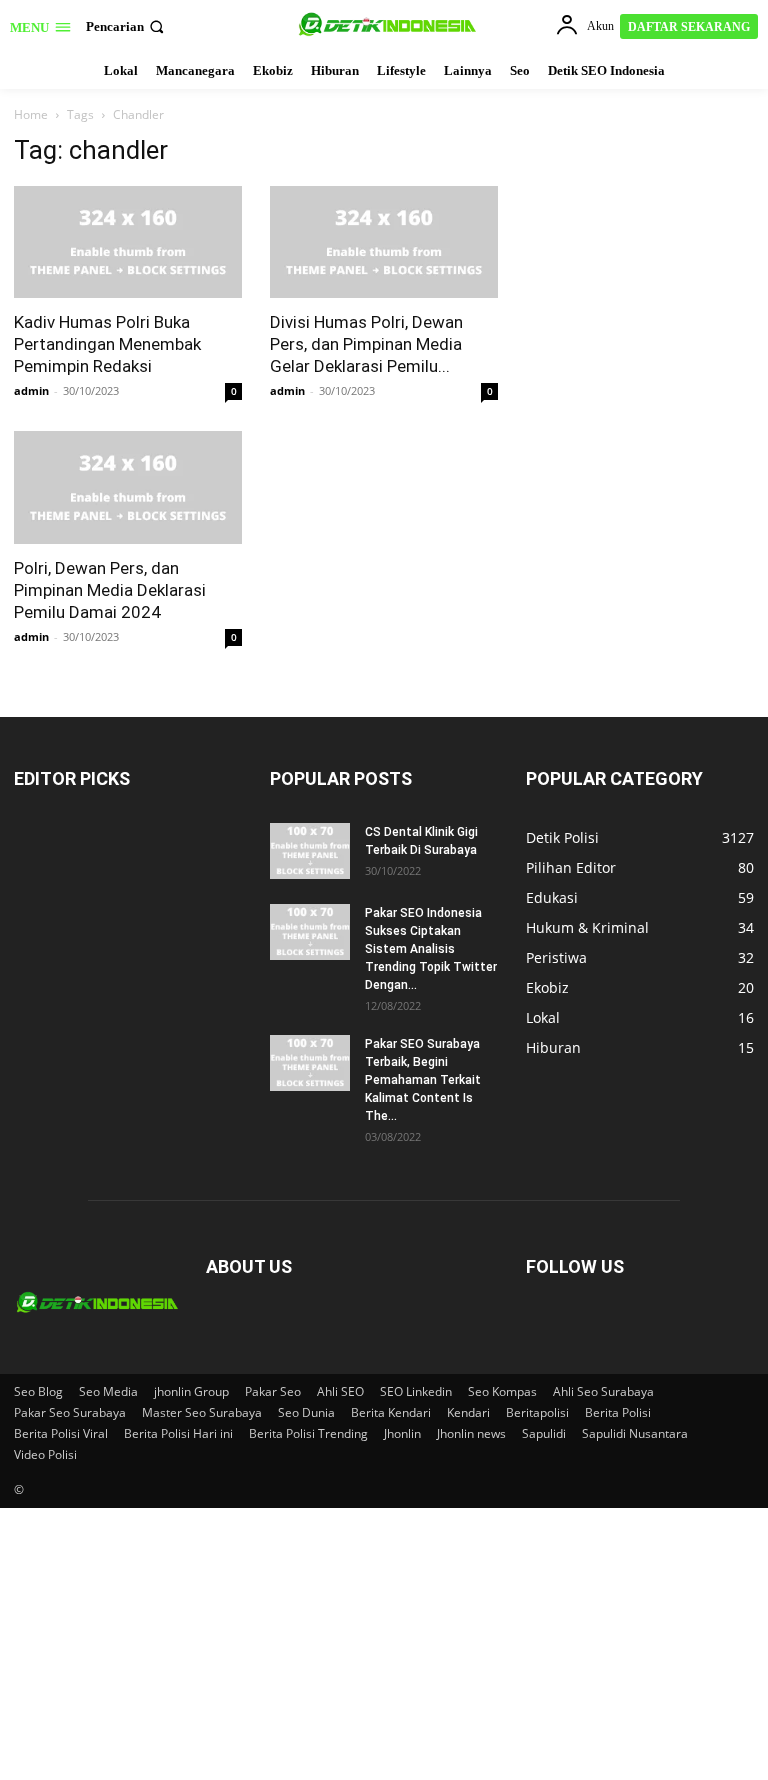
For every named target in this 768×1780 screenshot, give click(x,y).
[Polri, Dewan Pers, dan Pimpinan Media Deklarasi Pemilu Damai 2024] (128, 487)
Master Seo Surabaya (202, 1412)
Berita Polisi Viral (61, 1433)
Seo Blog (38, 1391)
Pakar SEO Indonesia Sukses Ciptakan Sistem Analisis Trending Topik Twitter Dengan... (431, 949)
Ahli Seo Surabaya (603, 1391)
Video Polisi (45, 1454)
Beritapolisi (537, 1412)
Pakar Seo (273, 1391)
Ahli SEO (340, 1391)
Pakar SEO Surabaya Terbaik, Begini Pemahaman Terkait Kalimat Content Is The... (423, 1080)
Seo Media (108, 1391)
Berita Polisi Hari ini (178, 1433)
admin (31, 390)
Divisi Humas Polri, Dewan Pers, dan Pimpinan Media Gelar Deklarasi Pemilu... (366, 344)
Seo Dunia (306, 1412)
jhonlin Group (191, 1391)
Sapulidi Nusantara (635, 1433)
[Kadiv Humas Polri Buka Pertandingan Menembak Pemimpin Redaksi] (128, 242)
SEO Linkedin (416, 1391)
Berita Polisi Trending (308, 1433)
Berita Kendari (391, 1412)
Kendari (468, 1412)
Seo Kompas (502, 1391)
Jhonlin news (471, 1433)
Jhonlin (402, 1433)
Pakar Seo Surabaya (70, 1412)
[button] (127, 26)
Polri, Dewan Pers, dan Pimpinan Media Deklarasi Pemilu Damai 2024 (110, 590)
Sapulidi (544, 1433)
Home (31, 114)
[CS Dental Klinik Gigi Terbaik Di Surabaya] (310, 851)
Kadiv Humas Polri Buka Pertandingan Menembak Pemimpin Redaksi (107, 344)
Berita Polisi (618, 1412)
